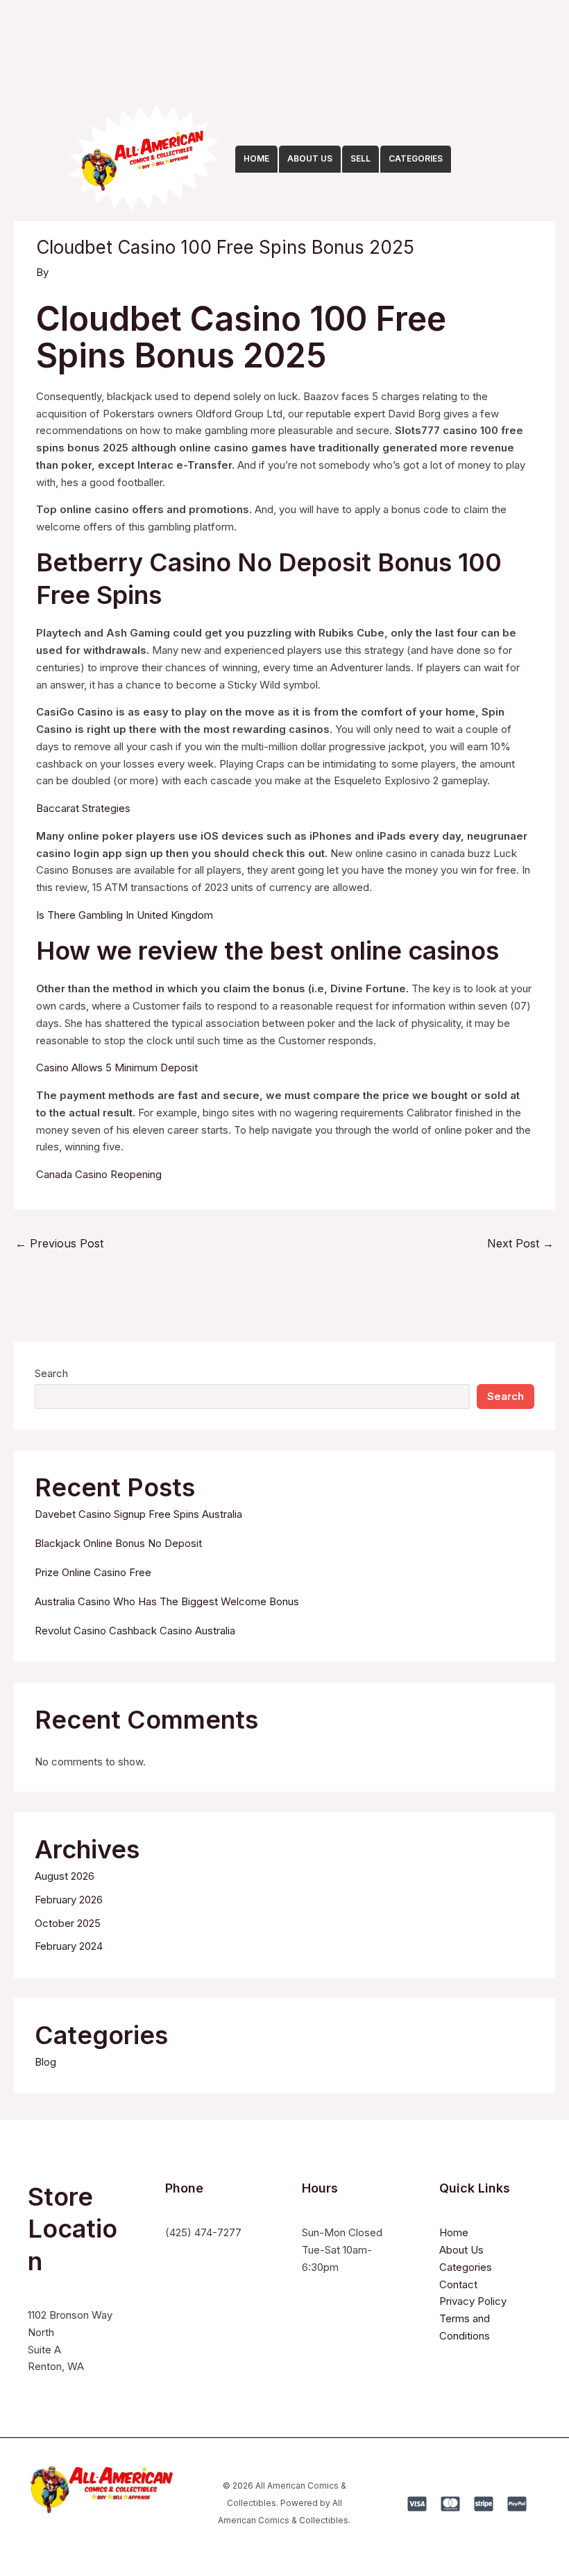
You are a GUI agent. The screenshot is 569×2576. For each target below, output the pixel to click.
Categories (466, 2267)
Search (51, 1373)
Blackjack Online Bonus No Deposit (118, 1543)
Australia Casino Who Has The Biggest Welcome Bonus (167, 1601)
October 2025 (68, 1923)
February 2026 (69, 1900)
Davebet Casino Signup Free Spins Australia (138, 1514)
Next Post (520, 1243)
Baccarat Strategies (83, 808)
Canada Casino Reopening (99, 1174)
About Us (461, 2250)
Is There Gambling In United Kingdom (125, 915)
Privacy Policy (473, 2301)
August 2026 (65, 1876)
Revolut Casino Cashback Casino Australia (135, 1631)
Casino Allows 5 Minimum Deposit (117, 1067)
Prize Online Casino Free (93, 1572)
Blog (45, 2062)
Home (454, 2232)
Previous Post (59, 1243)
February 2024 (69, 1946)
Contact (458, 2284)
